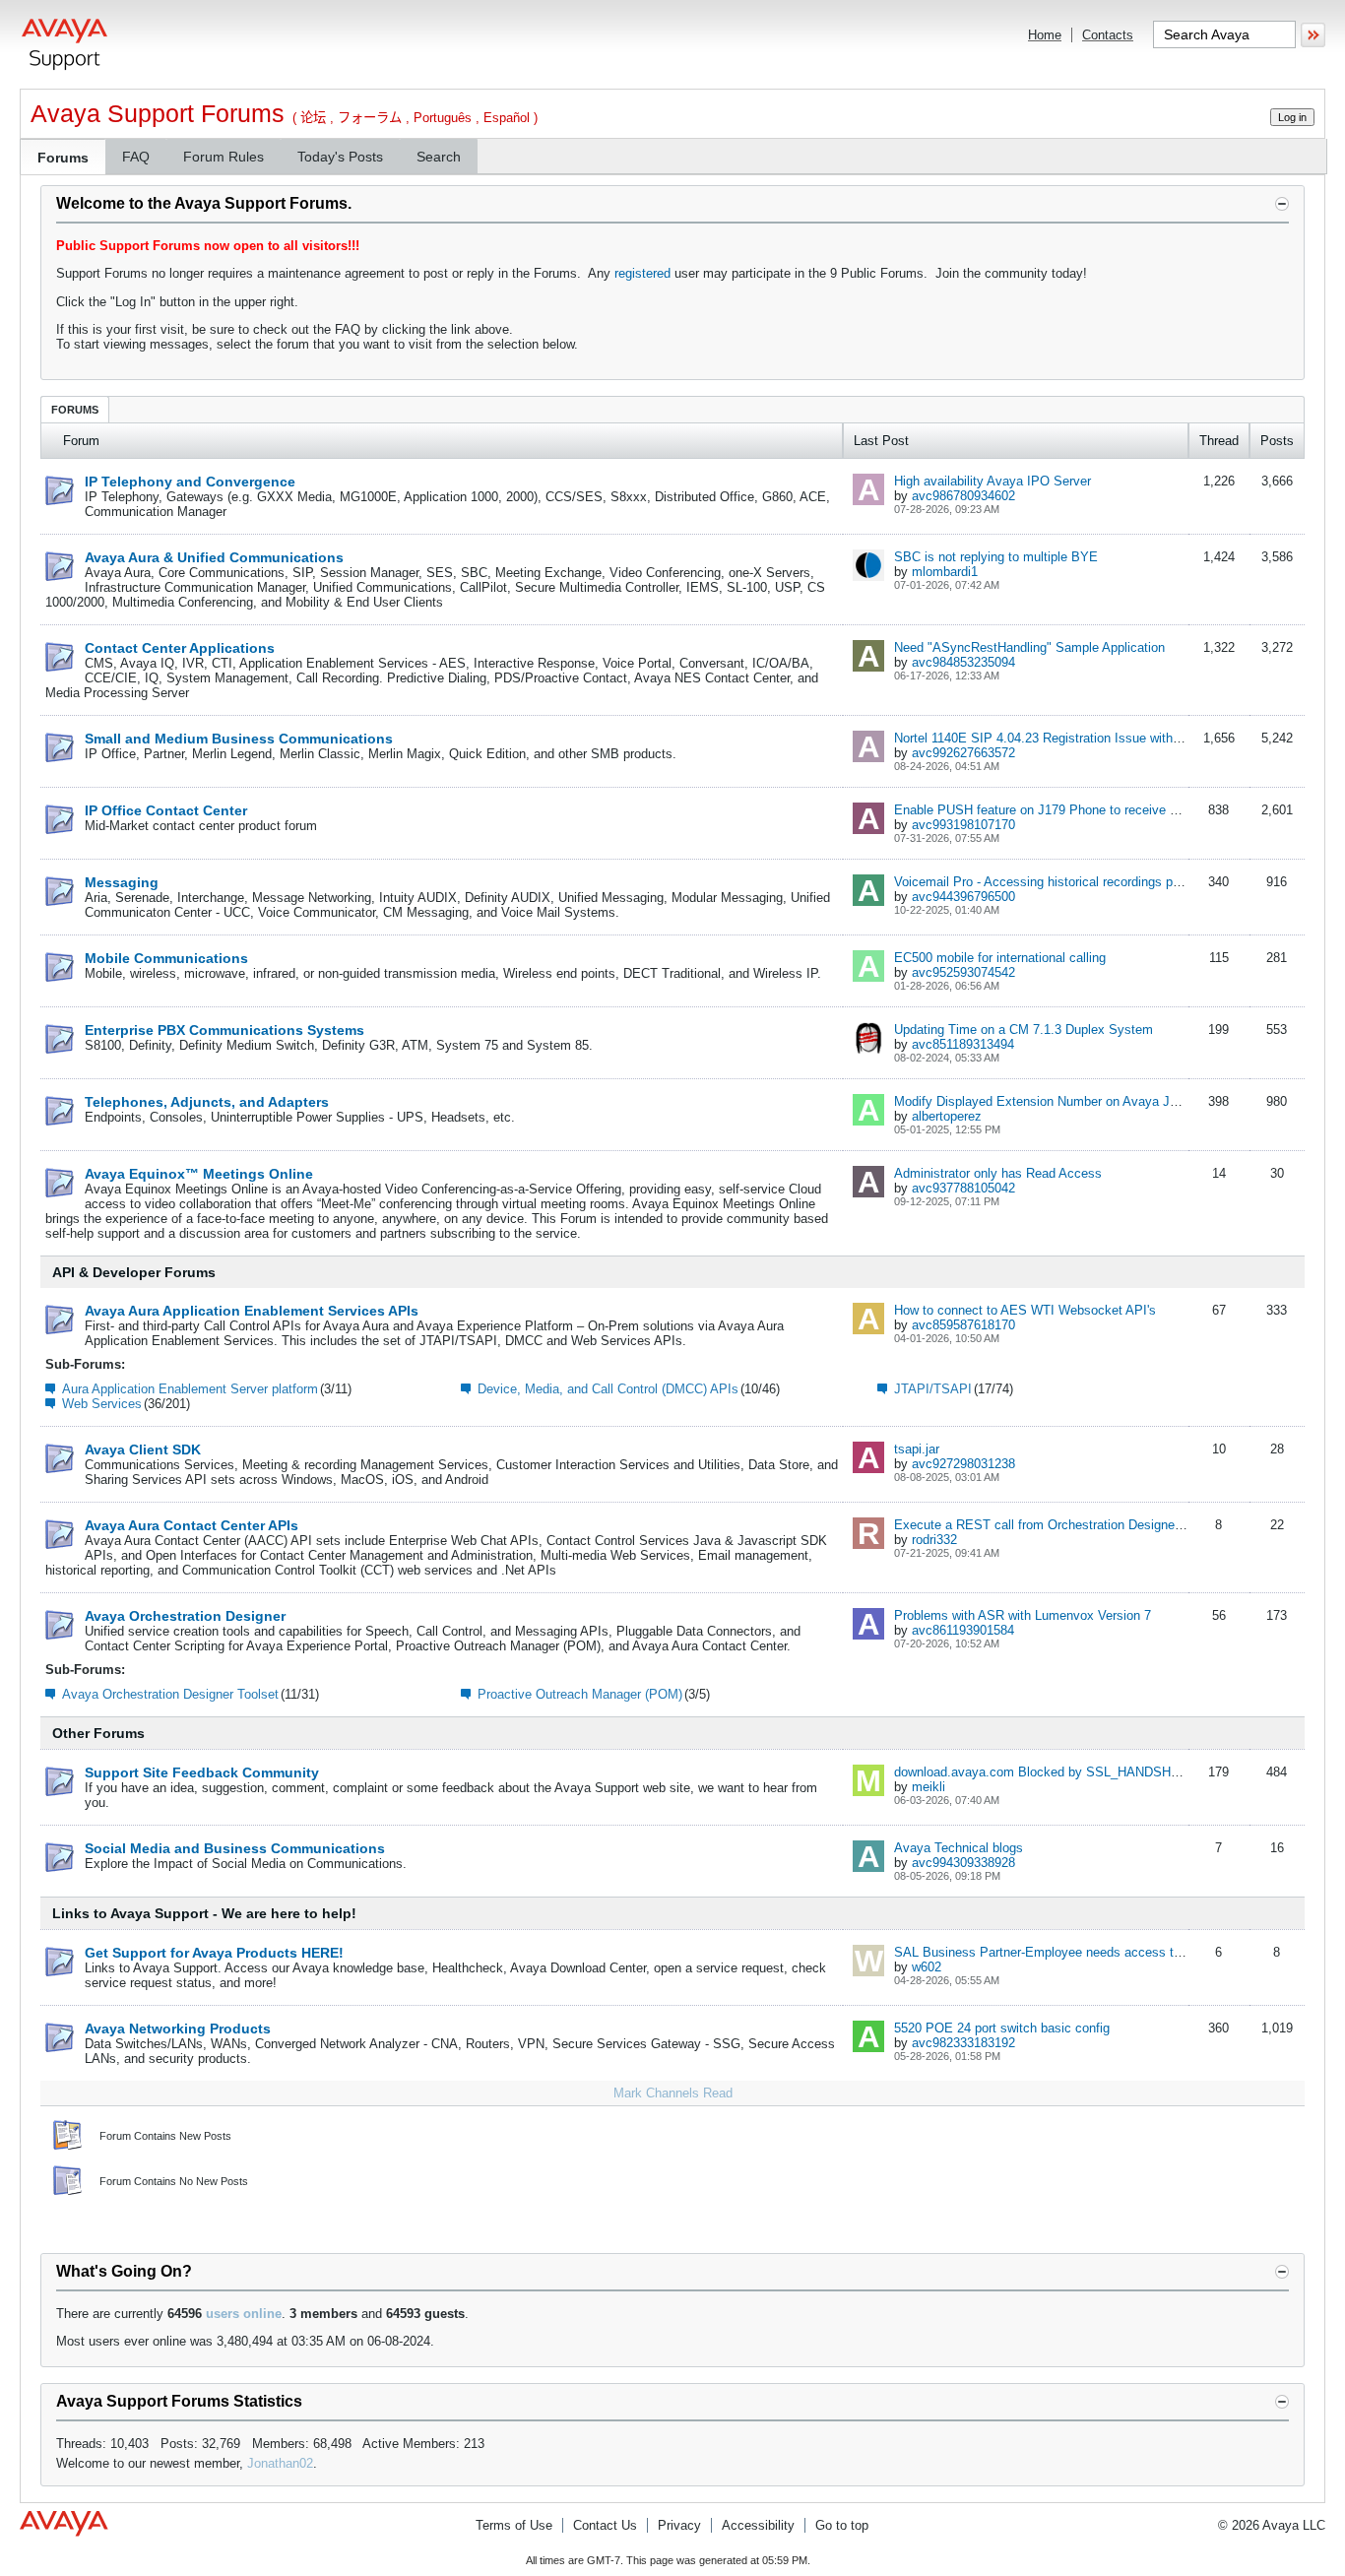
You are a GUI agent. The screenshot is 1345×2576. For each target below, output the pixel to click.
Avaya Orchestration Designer (185, 1616)
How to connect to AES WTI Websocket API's (1025, 1310)
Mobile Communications (166, 958)
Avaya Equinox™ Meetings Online (199, 1174)
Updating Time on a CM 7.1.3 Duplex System (1024, 1030)
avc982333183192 (963, 2043)
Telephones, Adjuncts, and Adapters (207, 1102)
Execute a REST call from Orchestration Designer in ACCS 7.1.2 (1079, 1525)
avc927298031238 (963, 1464)
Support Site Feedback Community (202, 1772)
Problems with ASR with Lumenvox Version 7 (1023, 1615)
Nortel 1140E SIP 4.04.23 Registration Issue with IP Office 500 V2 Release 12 (1117, 738)
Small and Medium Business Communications (239, 739)
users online (244, 2314)
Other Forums (98, 1733)
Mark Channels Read (673, 2093)
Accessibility (758, 2525)
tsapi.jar (917, 1449)
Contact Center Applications (180, 648)
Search (439, 157)
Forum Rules (224, 157)
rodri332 (934, 1540)
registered (642, 273)
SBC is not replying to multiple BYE (996, 557)
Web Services (102, 1404)
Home (1045, 35)
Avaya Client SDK (143, 1449)
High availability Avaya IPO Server (993, 481)
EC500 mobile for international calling (1000, 958)
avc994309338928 (963, 1863)
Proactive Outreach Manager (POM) (580, 1694)
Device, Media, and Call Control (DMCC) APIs (608, 1389)
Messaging (122, 882)
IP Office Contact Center (166, 810)
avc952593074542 (963, 972)
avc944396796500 (963, 897)
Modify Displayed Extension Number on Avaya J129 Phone (1062, 1101)
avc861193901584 (963, 1630)
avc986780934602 (963, 496)
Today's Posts (340, 157)
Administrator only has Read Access (998, 1173)
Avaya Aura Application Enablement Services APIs (252, 1311)
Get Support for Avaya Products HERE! (214, 1953)
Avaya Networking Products (178, 2029)
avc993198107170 (963, 825)
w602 (927, 1967)
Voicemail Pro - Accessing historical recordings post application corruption (1105, 882)
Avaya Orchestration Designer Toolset (170, 1694)
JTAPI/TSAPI (933, 1389)
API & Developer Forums (134, 1272)
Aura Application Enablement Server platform (190, 1389)
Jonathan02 (280, 2463)
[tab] (75, 409)
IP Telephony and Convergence (190, 482)
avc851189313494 (963, 1044)
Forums (63, 158)
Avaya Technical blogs (959, 1848)
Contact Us (605, 2525)
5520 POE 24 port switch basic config (1002, 2028)
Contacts (1108, 35)
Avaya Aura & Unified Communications (214, 557)
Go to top (842, 2525)
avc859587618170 (963, 1325)
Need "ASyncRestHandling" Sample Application (1029, 647)
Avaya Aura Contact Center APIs (192, 1525)
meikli (929, 1787)
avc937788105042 (963, 1188)
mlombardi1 (945, 572)
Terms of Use (514, 2525)
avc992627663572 (963, 753)
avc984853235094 (963, 662)
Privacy (679, 2525)
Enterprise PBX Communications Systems (224, 1030)
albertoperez (947, 1116)
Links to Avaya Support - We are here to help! (204, 1913)
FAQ (136, 157)
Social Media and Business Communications (235, 1848)
